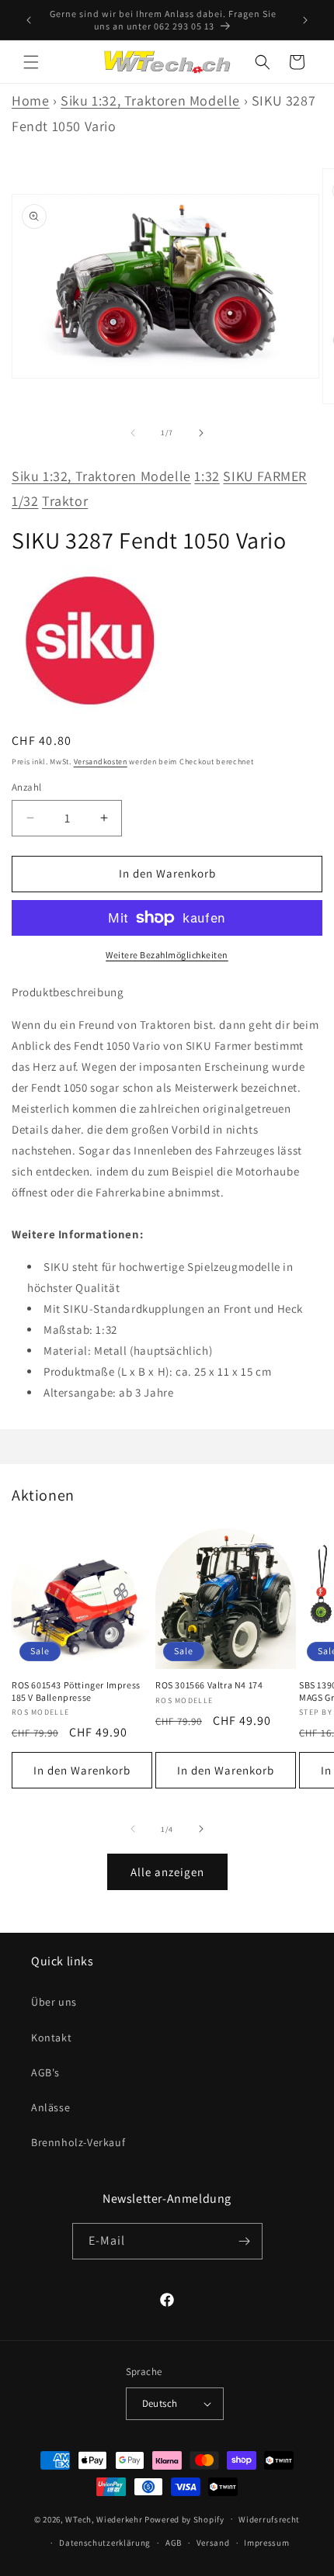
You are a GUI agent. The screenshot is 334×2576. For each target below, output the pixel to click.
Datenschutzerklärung (105, 2543)
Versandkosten (101, 762)
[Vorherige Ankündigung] (29, 20)
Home (30, 100)
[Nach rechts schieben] (201, 433)
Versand (213, 2543)
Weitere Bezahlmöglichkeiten (167, 955)
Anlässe (50, 2107)
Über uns (54, 2002)
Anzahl (26, 787)
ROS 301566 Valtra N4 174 (209, 1685)
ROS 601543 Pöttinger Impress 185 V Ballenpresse (76, 1691)
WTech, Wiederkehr (104, 2519)
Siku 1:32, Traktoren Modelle (150, 100)
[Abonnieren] (245, 2241)
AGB (174, 2543)
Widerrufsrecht (269, 2519)
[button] (31, 62)
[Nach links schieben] (133, 433)
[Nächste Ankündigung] (305, 20)
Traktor (65, 501)
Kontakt (51, 2038)
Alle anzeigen (167, 1872)
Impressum (266, 2543)
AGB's (45, 2072)
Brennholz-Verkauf (78, 2142)
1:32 (207, 476)
